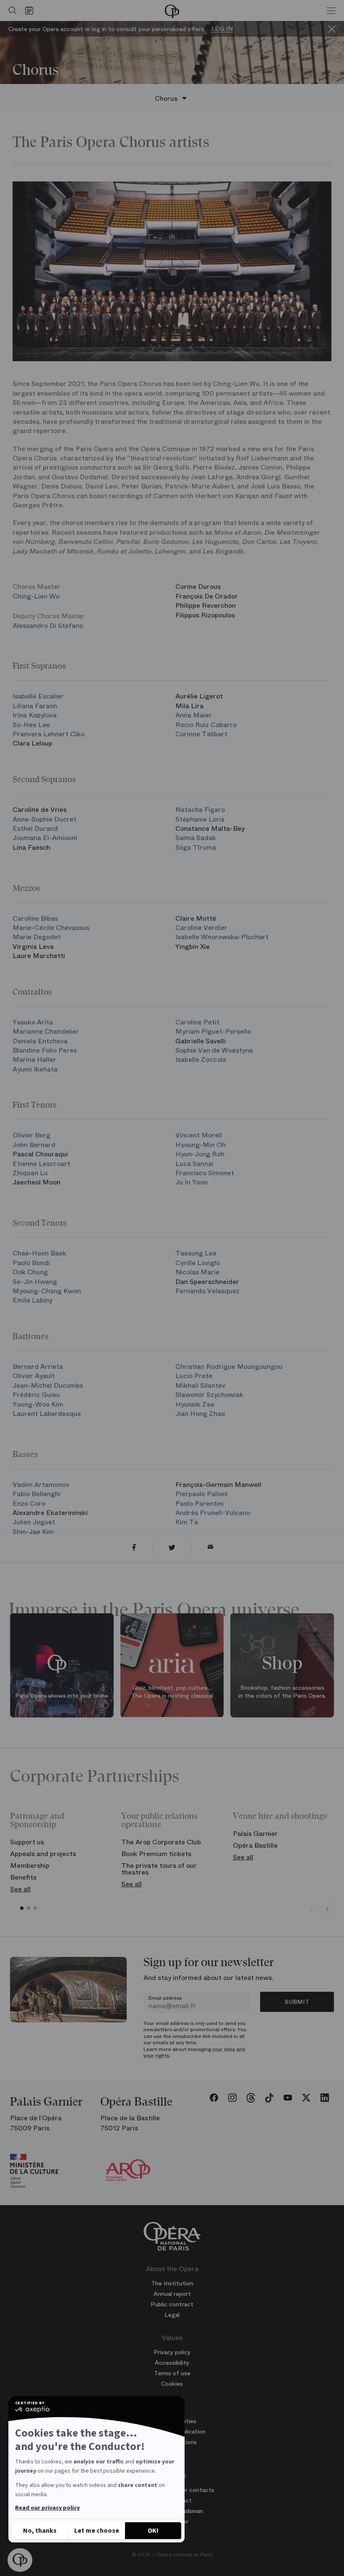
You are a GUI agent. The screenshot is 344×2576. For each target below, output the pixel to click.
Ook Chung (30, 1272)
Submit (297, 2002)
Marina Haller (34, 1060)
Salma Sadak (196, 838)
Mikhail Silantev (200, 1385)
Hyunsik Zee (195, 1404)
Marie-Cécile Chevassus (51, 928)
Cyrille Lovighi (198, 1263)
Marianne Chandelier (46, 1031)
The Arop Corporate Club (161, 1842)
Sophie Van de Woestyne (214, 1050)
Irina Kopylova (35, 715)
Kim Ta (187, 1522)
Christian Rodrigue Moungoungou (229, 1367)
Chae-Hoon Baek (39, 1253)
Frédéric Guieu (36, 1395)
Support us (27, 1842)
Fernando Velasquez (207, 1291)
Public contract (172, 2304)
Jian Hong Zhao (200, 1414)
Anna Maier (194, 715)
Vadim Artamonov (41, 1485)
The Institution (172, 2283)
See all (20, 1889)
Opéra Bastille (255, 1845)
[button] (20, 2560)
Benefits (23, 1877)
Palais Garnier (255, 1834)
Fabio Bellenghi (36, 1494)
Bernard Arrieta (38, 1367)
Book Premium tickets (156, 1854)
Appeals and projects (43, 1854)
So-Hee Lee (31, 725)
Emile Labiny (33, 1300)
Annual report (172, 2294)
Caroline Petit (197, 1022)
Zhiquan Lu (30, 1173)
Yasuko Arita (33, 1022)
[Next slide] (327, 1909)
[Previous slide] (310, 1909)
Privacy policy (172, 2352)
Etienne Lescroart (41, 1164)
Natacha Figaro (200, 810)
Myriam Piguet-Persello (213, 1031)
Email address (165, 1998)
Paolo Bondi (31, 1263)
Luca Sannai (194, 1164)
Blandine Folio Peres (45, 1050)
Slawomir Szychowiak (209, 1395)
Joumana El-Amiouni (45, 838)
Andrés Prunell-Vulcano (213, 1513)
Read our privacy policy (47, 2508)
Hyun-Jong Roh (200, 1154)
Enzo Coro (29, 1503)
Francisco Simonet (205, 1173)
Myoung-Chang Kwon (47, 1291)
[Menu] (331, 11)
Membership (30, 1866)
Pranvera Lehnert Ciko (48, 734)
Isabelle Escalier (38, 696)
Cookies (172, 2384)
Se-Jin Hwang (35, 1282)
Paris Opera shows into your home (62, 1696)
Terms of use (172, 2373)
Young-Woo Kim (38, 1404)
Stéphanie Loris (200, 819)
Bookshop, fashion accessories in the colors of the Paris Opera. (282, 1692)
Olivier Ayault (34, 1376)
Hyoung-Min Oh (201, 1145)
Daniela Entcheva (40, 1041)
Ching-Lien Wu (36, 596)
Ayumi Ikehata (35, 1069)
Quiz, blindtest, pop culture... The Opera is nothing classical (172, 1692)
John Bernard (34, 1145)
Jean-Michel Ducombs (48, 1385)
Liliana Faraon (35, 706)
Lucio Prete (194, 1376)
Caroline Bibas (35, 918)
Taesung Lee (196, 1253)
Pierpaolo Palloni (202, 1494)
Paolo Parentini (199, 1503)
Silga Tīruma (196, 847)
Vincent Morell (199, 1135)
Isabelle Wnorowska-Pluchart (222, 937)
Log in (222, 29)
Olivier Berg (31, 1135)
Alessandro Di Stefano (48, 626)
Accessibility (172, 2363)
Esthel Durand (35, 828)
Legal (172, 2315)
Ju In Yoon (192, 1182)
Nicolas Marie (197, 1272)
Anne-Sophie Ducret (44, 819)
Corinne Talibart (201, 734)
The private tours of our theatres (159, 1869)
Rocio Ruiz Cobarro (206, 725)
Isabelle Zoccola (201, 1060)
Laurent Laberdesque (47, 1414)
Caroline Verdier (201, 928)
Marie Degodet (37, 937)
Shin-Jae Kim (33, 1532)
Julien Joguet (34, 1522)
